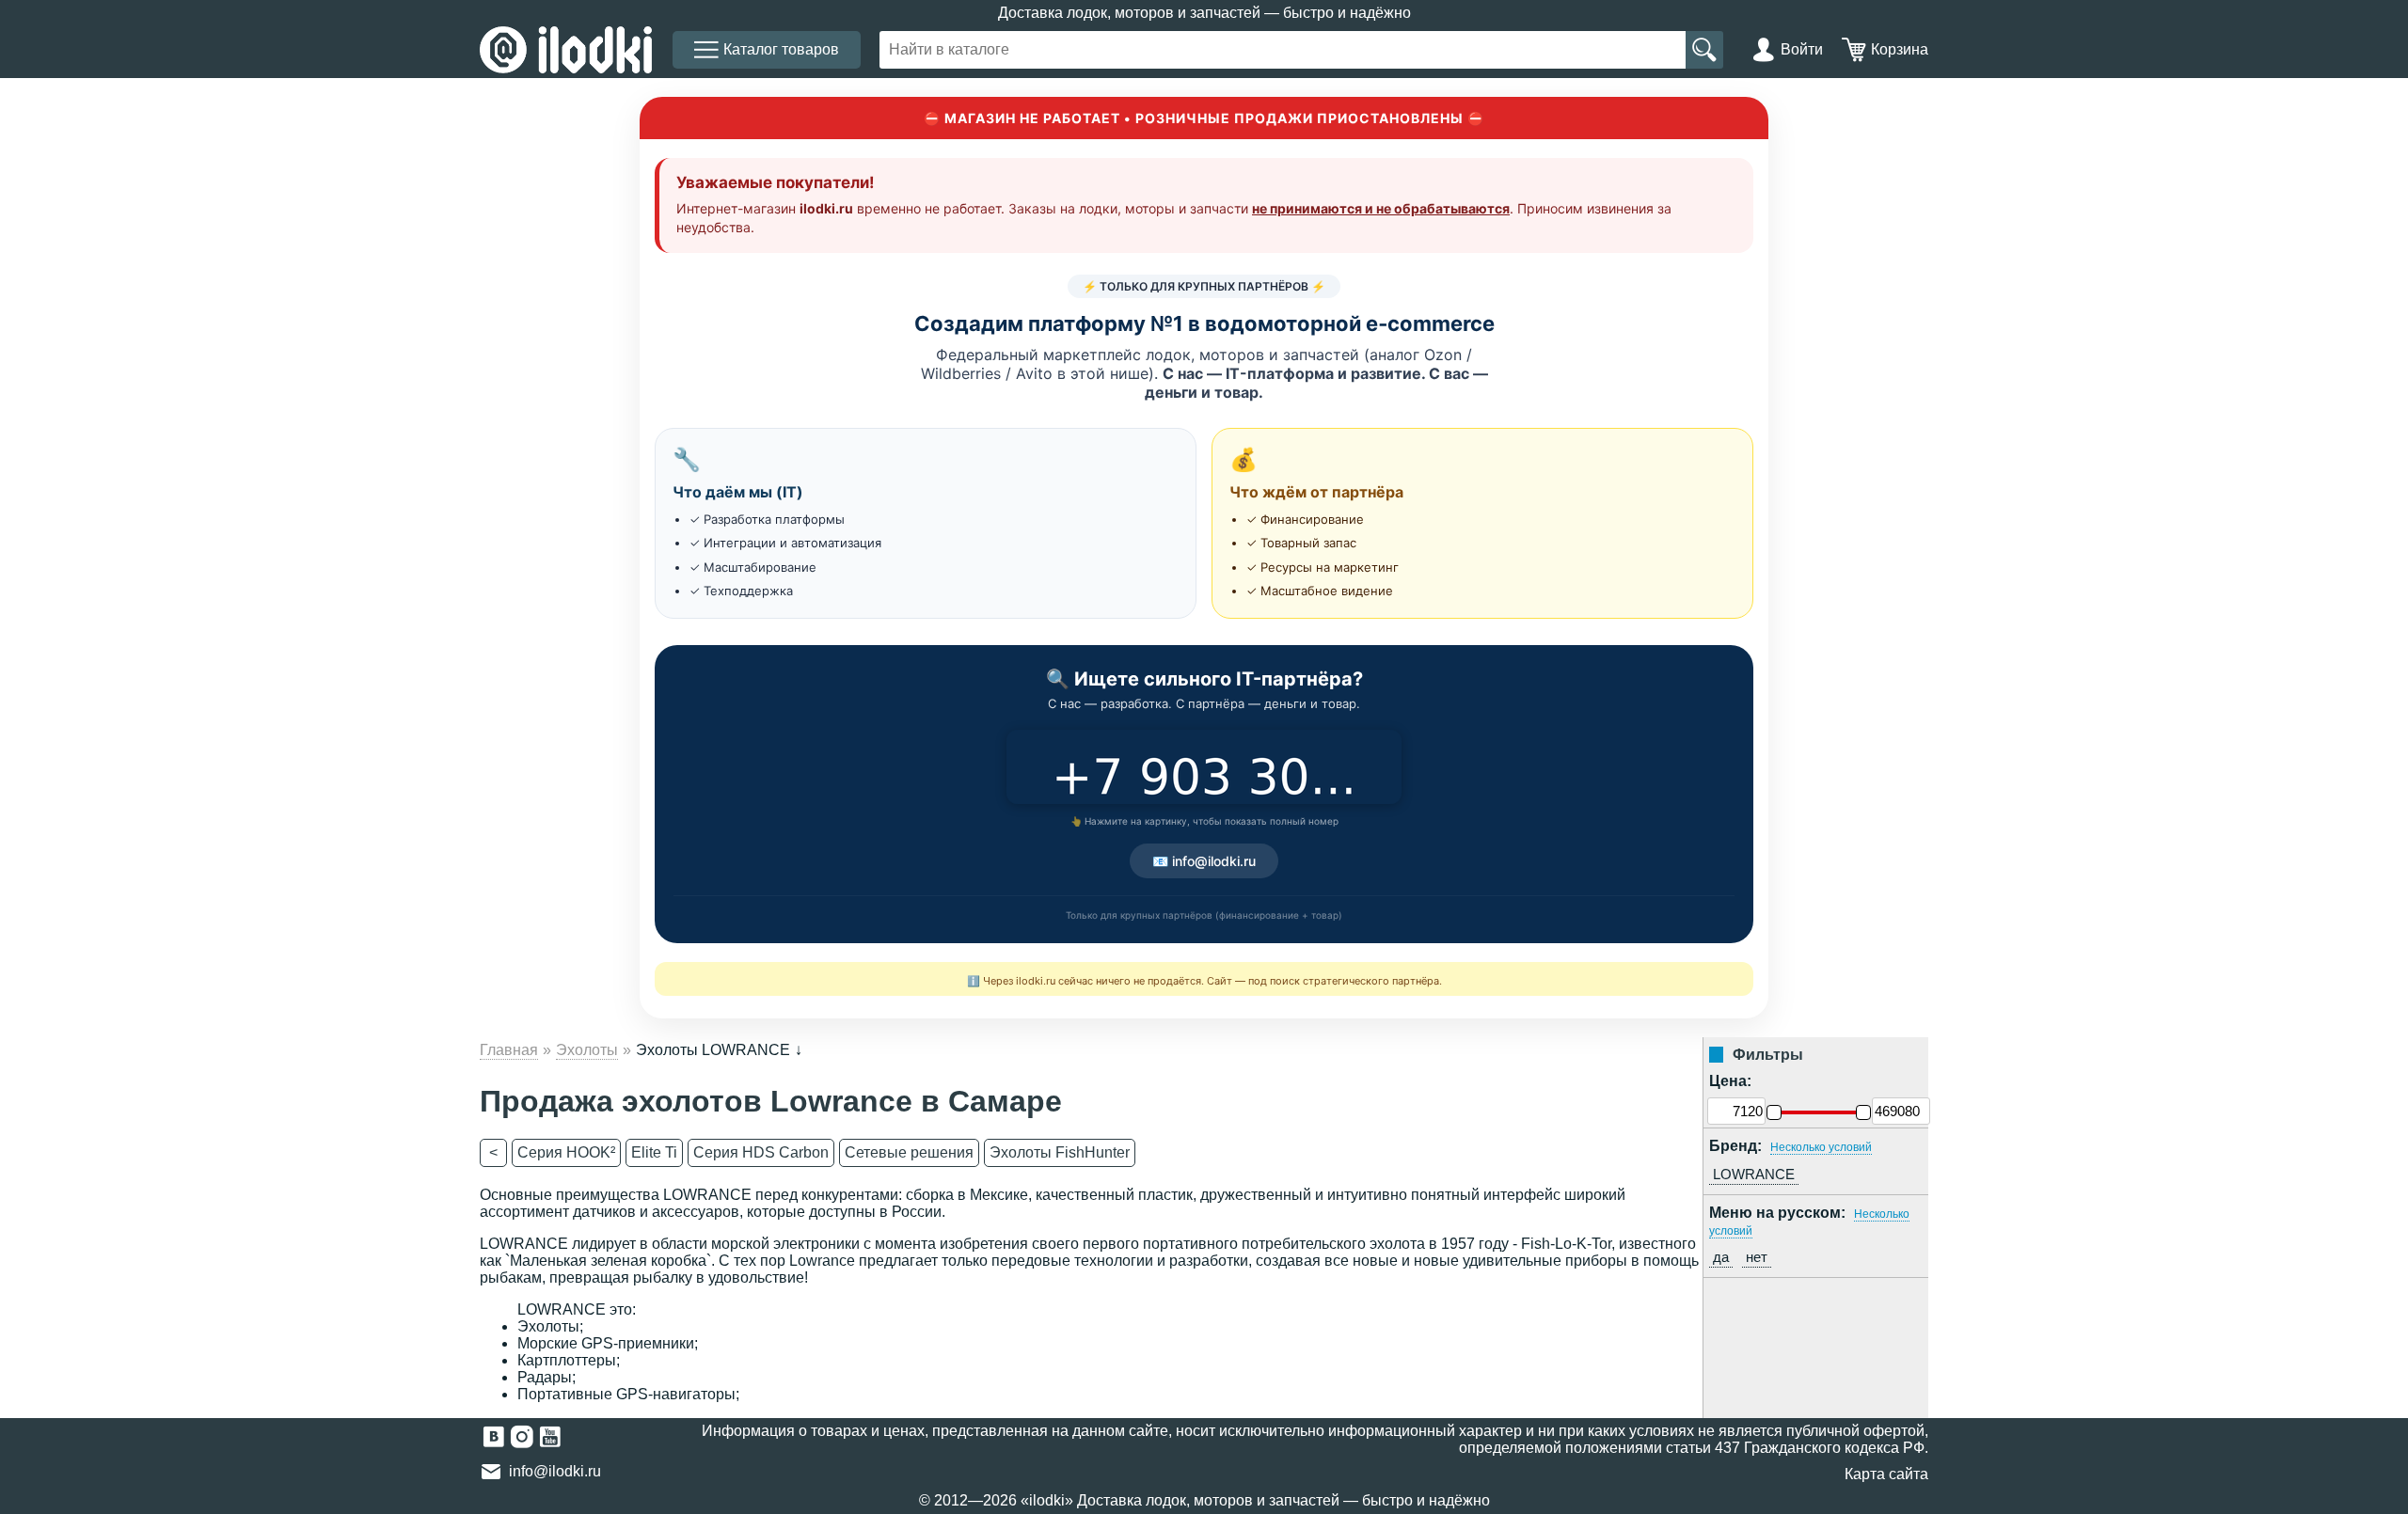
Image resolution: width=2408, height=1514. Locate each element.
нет (1757, 1257)
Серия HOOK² (566, 1152)
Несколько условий (1821, 1147)
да (1721, 1257)
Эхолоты (587, 1050)
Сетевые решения (909, 1152)
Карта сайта (1886, 1474)
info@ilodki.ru (555, 1471)
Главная (509, 1050)
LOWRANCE (1754, 1174)
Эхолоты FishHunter (1060, 1152)
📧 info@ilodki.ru (1204, 861)
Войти (1802, 49)
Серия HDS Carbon (761, 1152)
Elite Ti (654, 1152)
